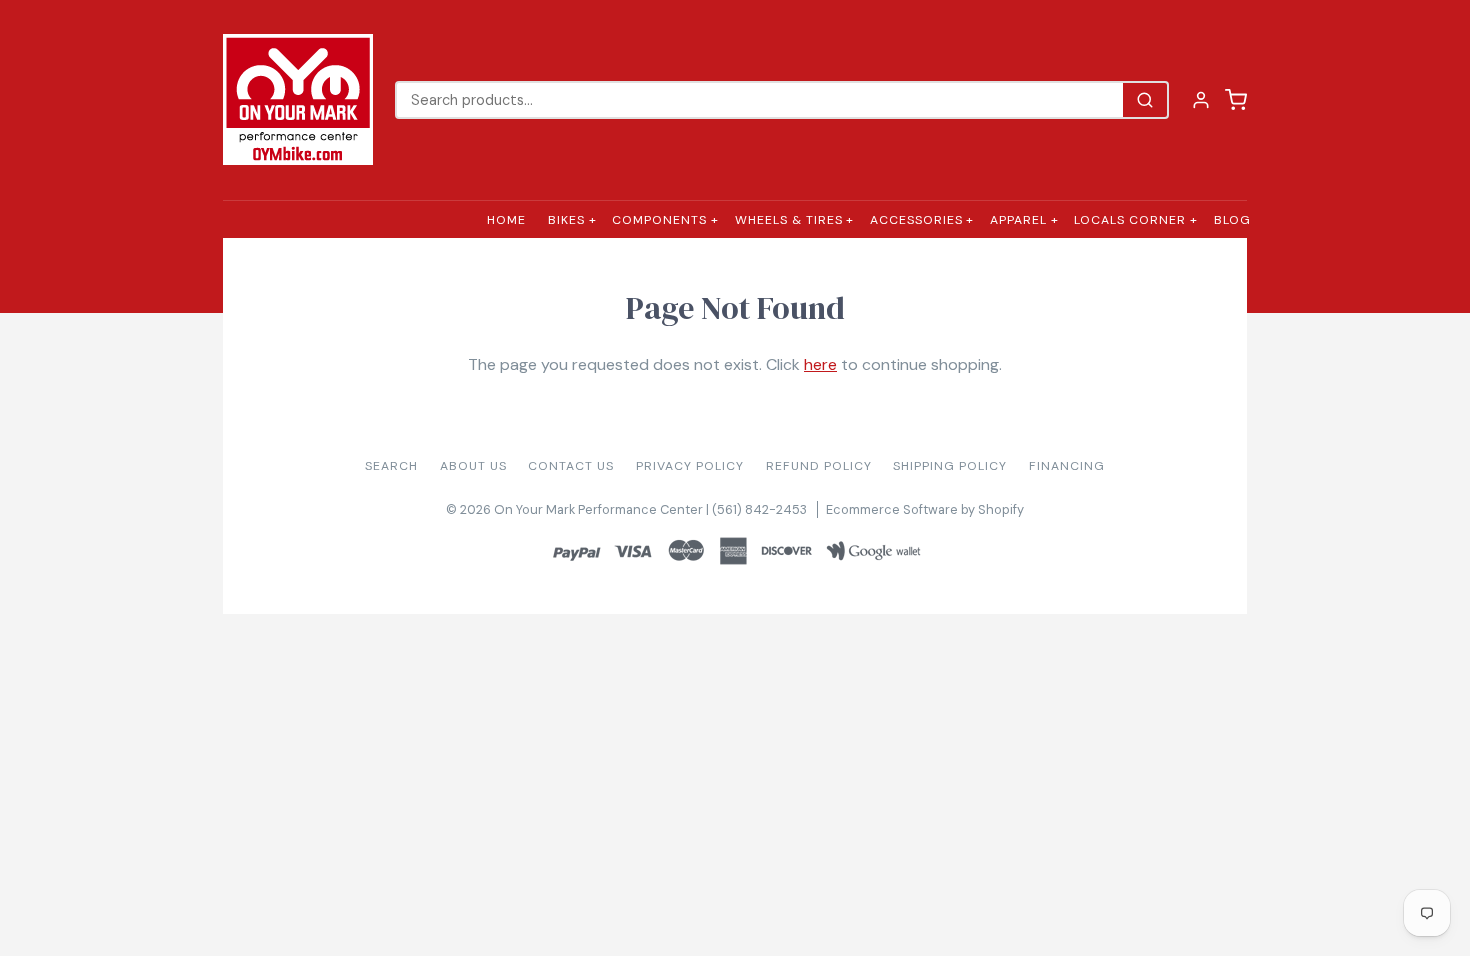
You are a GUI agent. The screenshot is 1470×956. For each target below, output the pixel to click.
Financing (1067, 466)
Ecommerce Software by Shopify (925, 509)
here (820, 364)
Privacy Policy (690, 466)
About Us (473, 466)
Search (391, 466)
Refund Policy (819, 466)
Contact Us (571, 466)
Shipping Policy (950, 466)
